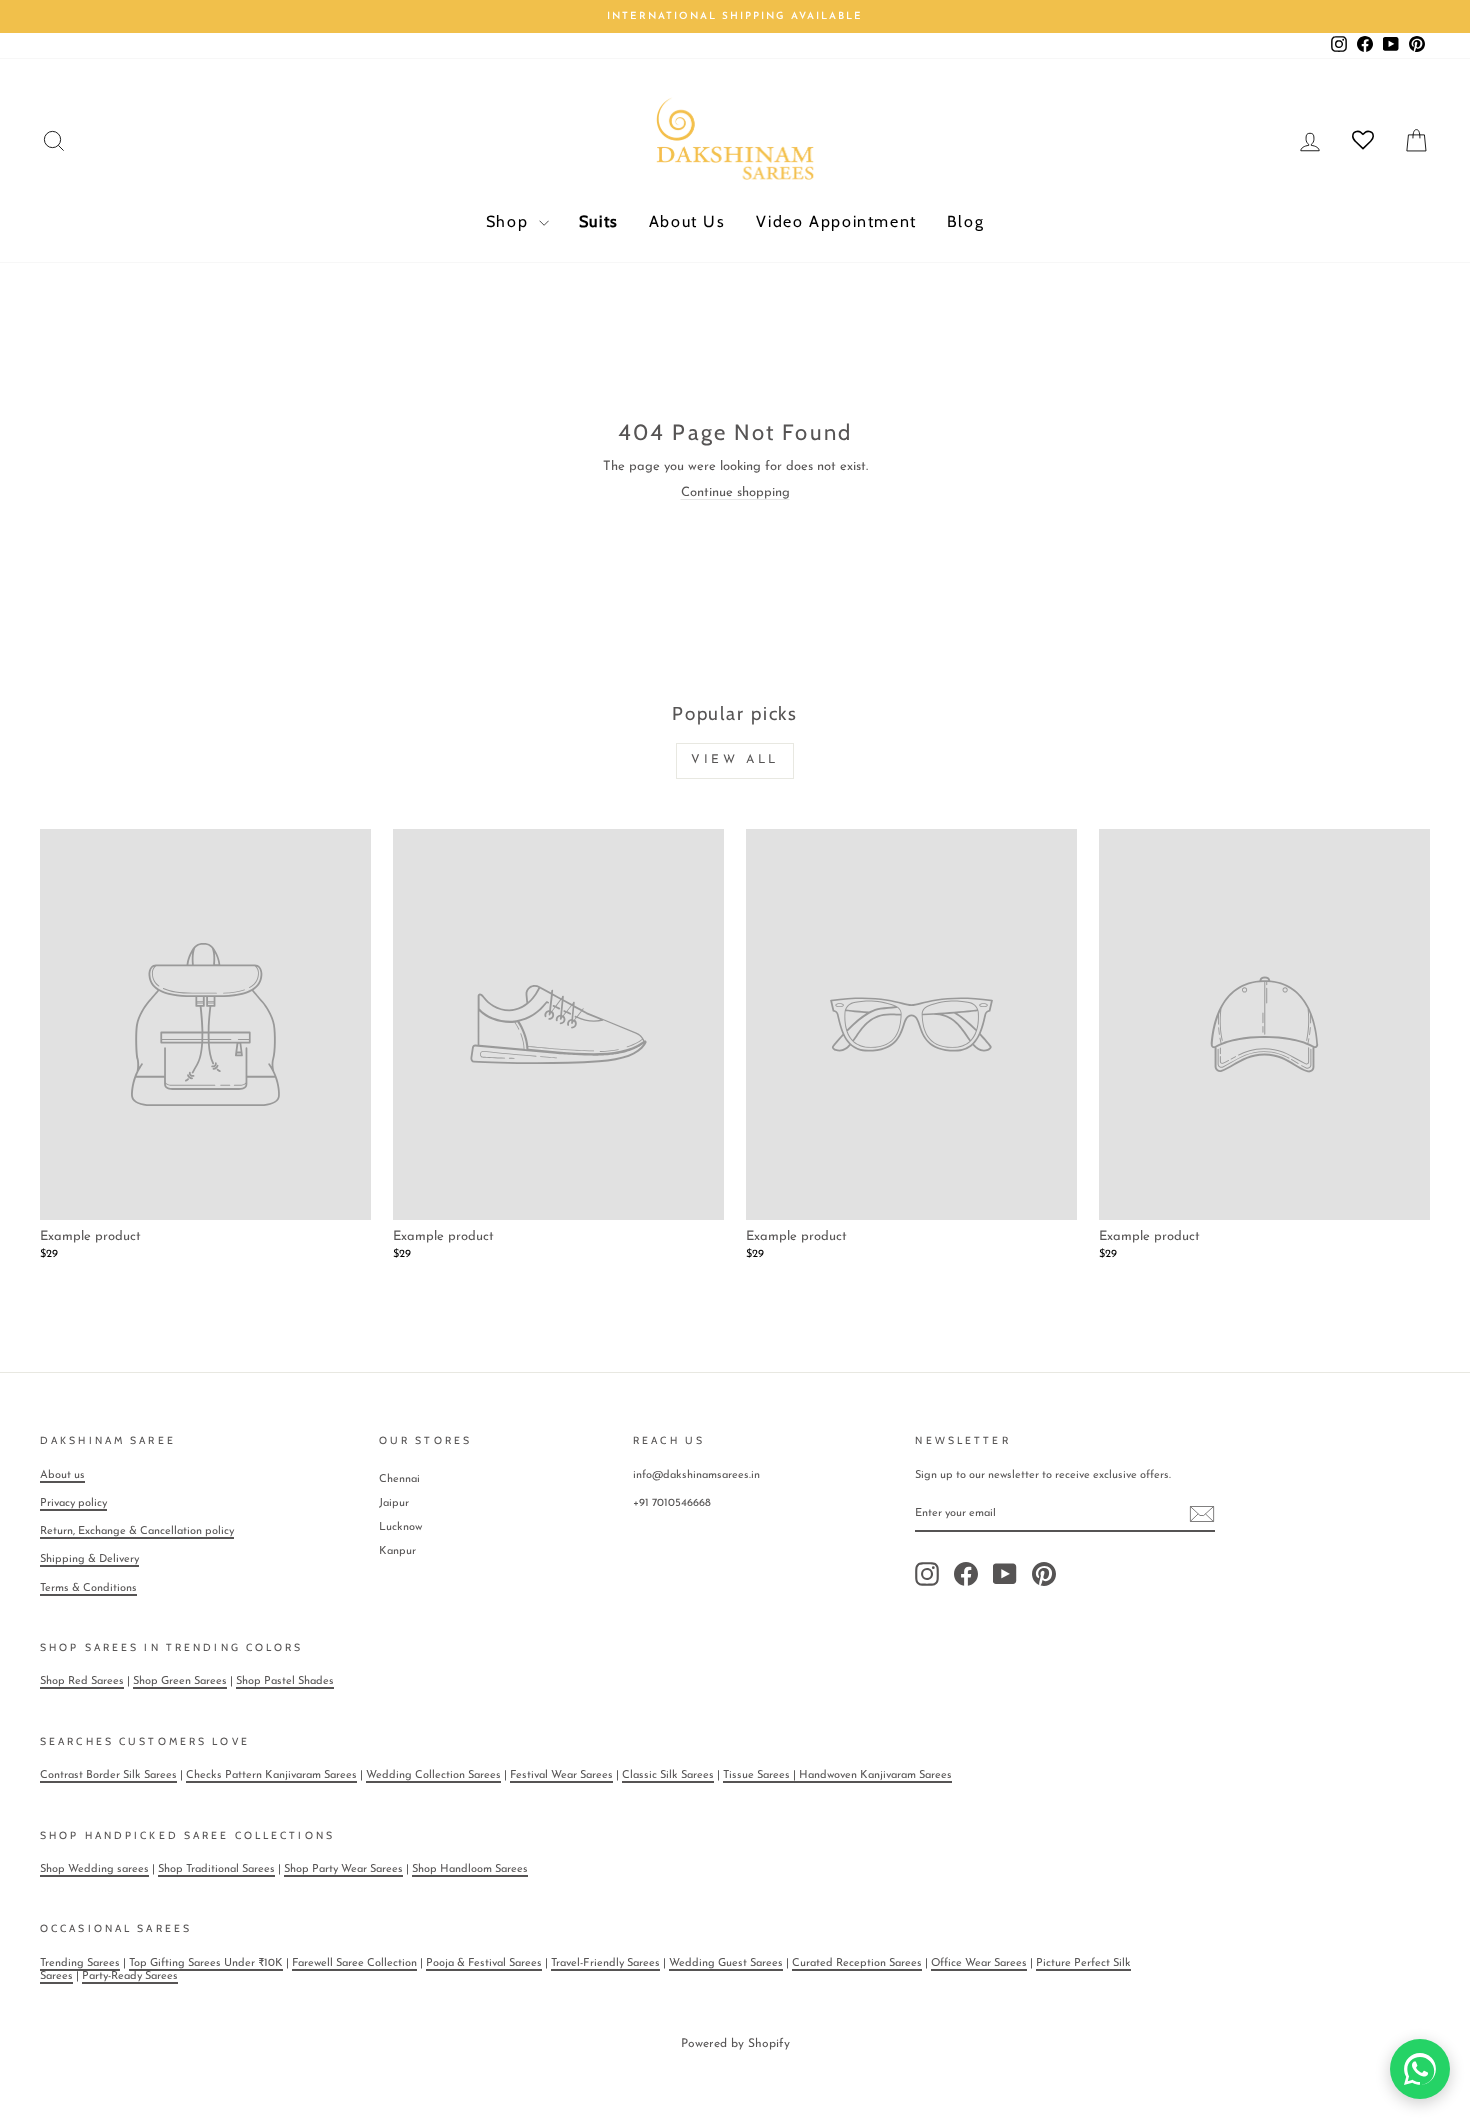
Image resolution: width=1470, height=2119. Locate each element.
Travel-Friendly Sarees (605, 1963)
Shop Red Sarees (82, 1681)
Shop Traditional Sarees (216, 1869)
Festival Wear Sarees (561, 1775)
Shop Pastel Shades (285, 1681)
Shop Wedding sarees (94, 1869)
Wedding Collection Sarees (433, 1775)
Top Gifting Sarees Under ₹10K (206, 1963)
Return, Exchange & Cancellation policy (137, 1531)
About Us (687, 221)
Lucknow (400, 1527)
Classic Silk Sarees (668, 1775)
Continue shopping (735, 492)
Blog (965, 221)
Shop (510, 221)
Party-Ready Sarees (130, 1976)
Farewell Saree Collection (354, 1963)
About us (62, 1475)
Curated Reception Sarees (857, 1963)
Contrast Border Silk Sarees (108, 1775)
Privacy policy (73, 1503)
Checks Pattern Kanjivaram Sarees (271, 1775)
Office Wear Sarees (979, 1963)
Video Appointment (836, 221)
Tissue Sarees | (761, 1775)
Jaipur (394, 1503)
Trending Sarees (80, 1963)
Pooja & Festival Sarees (484, 1963)
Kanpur (397, 1551)
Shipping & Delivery (89, 1559)
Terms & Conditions (88, 1588)
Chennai (399, 1479)
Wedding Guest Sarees (726, 1963)
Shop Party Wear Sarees (343, 1869)
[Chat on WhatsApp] (1420, 2069)
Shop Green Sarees (180, 1681)
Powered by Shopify (735, 2044)
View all (735, 760)
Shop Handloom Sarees (470, 1869)
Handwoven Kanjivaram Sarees (875, 1775)
